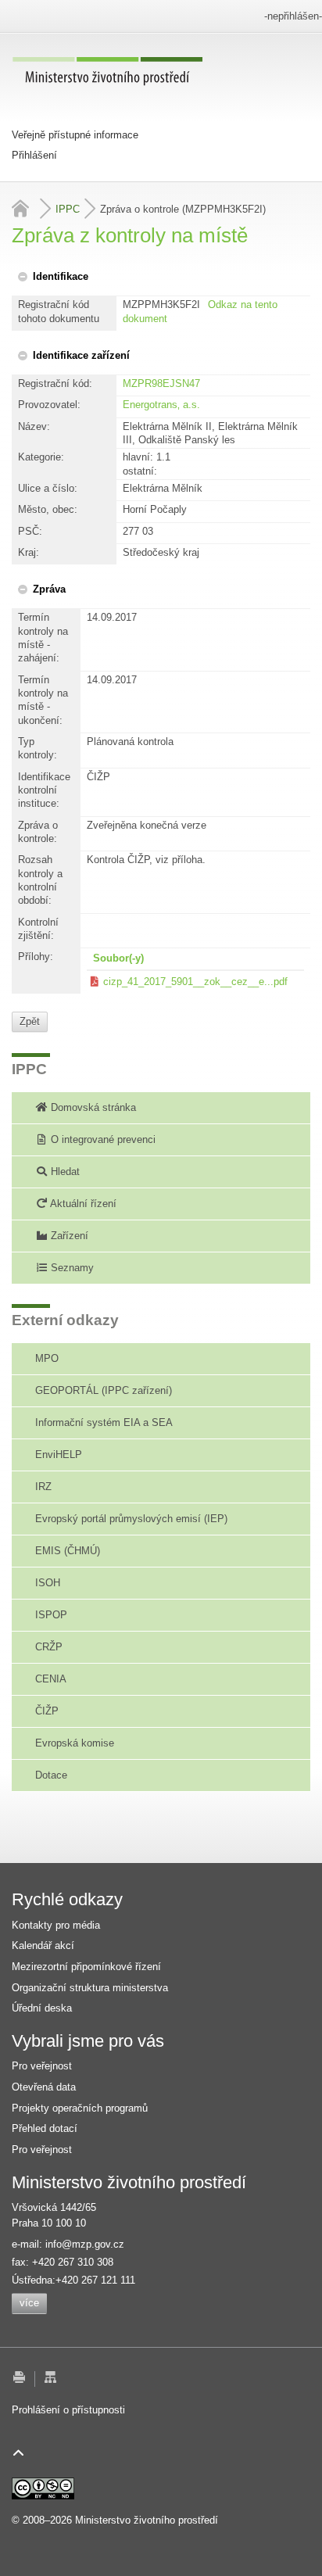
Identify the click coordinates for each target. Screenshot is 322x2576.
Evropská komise (75, 1743)
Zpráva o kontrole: (38, 832)
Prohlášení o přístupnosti (68, 2410)
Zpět (30, 1021)
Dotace (51, 1775)
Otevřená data (44, 2087)
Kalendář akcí (43, 1945)
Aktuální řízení (82, 1204)
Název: (34, 426)
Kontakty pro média (56, 1925)
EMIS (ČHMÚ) (68, 1551)
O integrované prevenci (102, 1139)
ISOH (48, 1583)
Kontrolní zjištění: (38, 929)
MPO (47, 1358)
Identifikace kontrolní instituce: (44, 790)
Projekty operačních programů (80, 2108)
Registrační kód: (55, 383)
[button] (52, 276)
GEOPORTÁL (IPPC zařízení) (104, 1390)
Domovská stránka (92, 1107)
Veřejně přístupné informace (75, 135)
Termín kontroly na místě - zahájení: (43, 638)
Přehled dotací (45, 2128)
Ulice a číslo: (48, 488)
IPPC (68, 209)
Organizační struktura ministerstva (90, 1988)
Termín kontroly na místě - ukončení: (43, 700)
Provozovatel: (49, 405)
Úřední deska (42, 2008)
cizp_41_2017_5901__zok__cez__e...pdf (195, 982)
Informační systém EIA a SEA (104, 1422)
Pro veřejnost (42, 2066)
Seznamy (71, 1268)
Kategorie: (41, 457)
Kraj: (29, 552)
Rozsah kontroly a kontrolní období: (40, 880)
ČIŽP (47, 1711)
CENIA (51, 1679)
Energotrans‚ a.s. (161, 405)
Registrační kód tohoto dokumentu (59, 311)
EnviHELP (59, 1455)
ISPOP (51, 1615)
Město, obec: (48, 509)
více (29, 2303)
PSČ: (30, 531)
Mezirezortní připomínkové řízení (86, 1967)
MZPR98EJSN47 (161, 383)
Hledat (64, 1172)
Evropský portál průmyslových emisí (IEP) (131, 1519)
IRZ (43, 1487)
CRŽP (49, 1647)
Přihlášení (34, 155)
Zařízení (68, 1236)
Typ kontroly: (38, 748)
